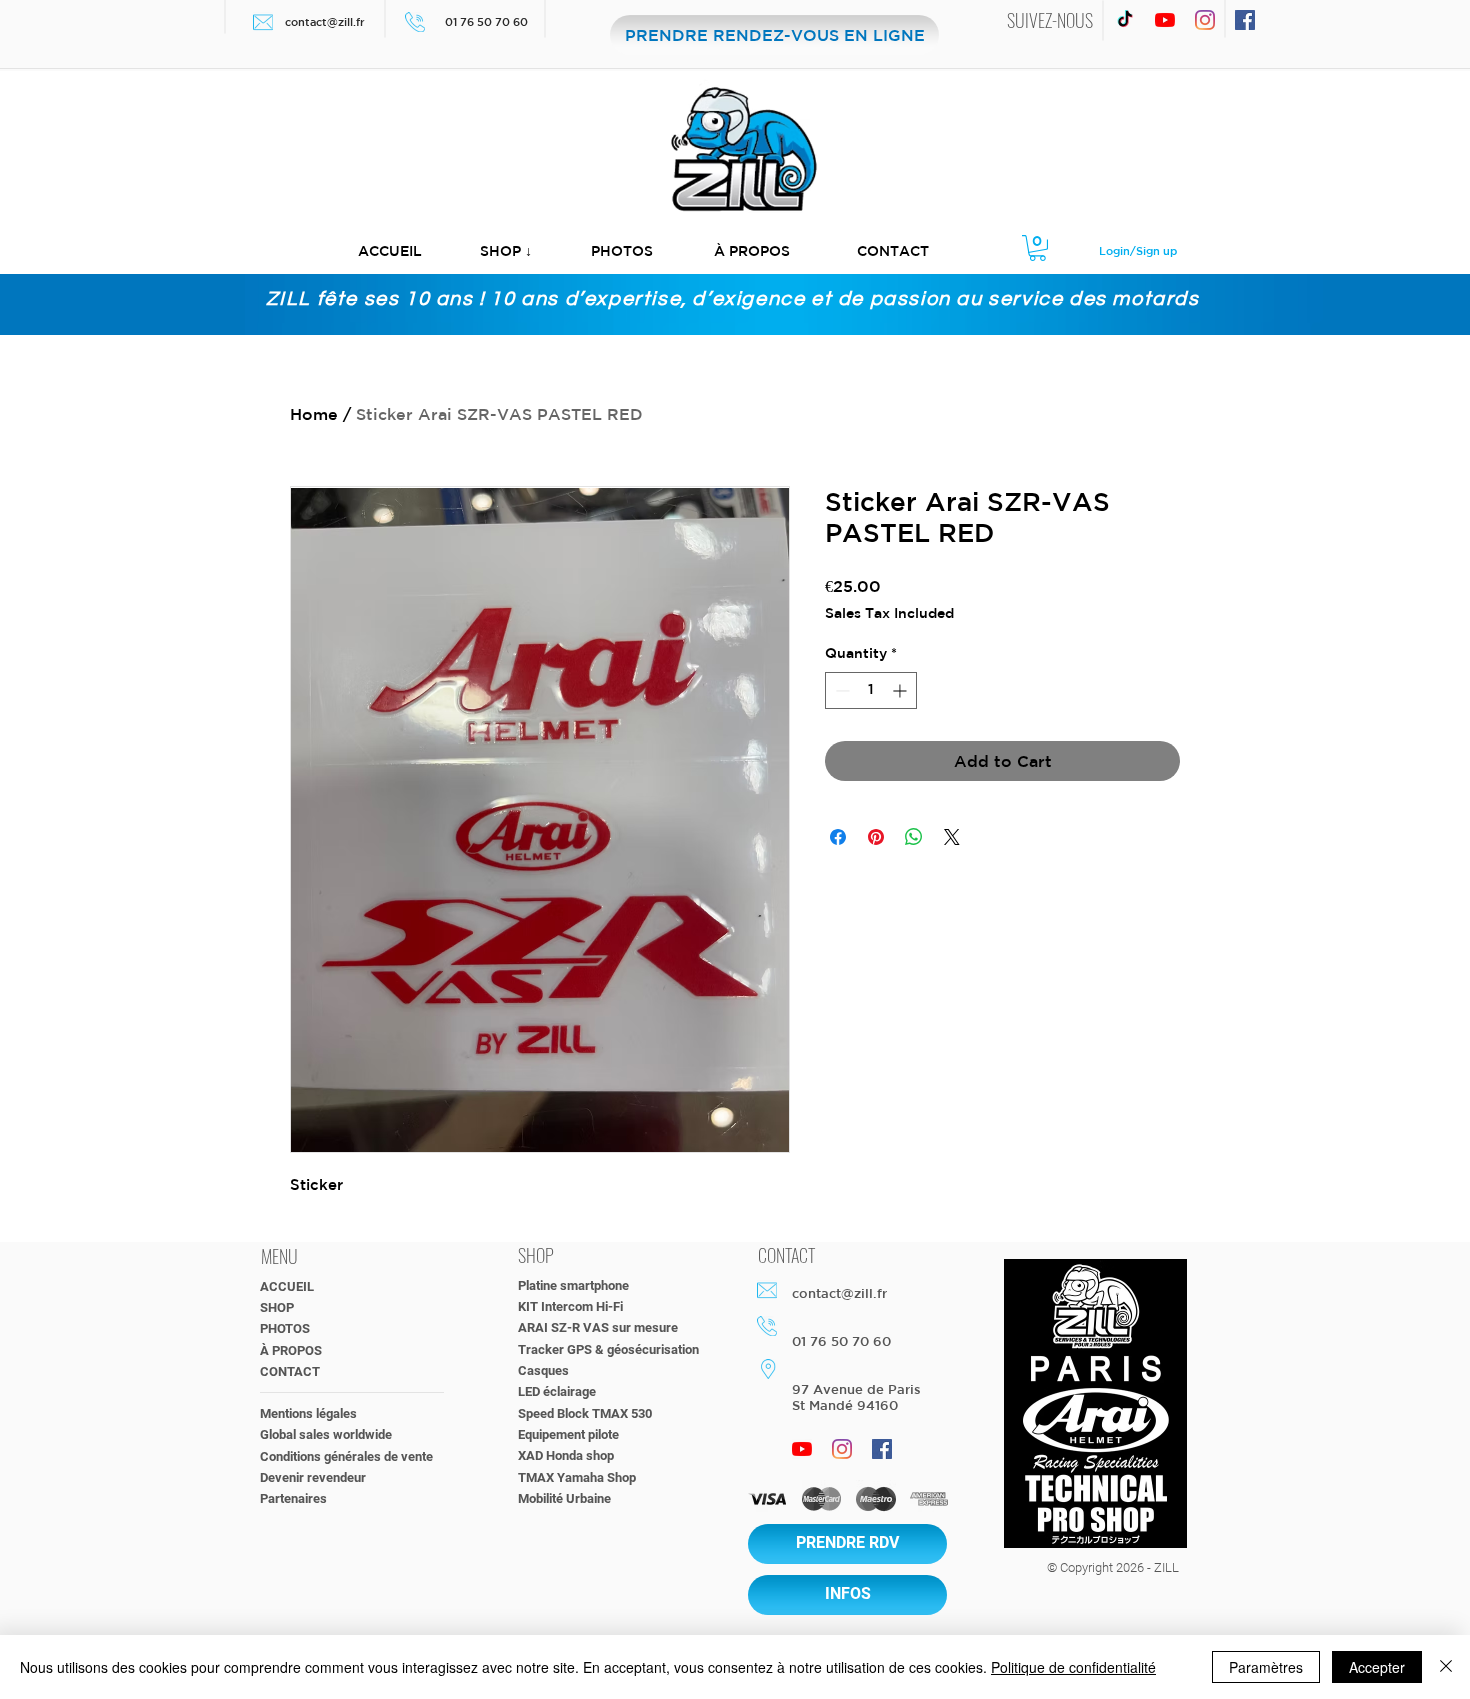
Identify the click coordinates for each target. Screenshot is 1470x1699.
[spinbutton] (871, 690)
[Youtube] (1165, 20)
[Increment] (901, 690)
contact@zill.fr (325, 21)
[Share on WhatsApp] (914, 837)
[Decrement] (840, 690)
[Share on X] (952, 837)
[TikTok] (1125, 20)
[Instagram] (1205, 20)
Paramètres (1266, 1667)
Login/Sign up (1138, 250)
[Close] (1446, 1667)
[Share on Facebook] (838, 837)
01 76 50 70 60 (488, 21)
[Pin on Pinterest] (876, 837)
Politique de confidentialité (1073, 1667)
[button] (506, 251)
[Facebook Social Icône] (1245, 20)
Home (314, 414)
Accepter (1377, 1667)
